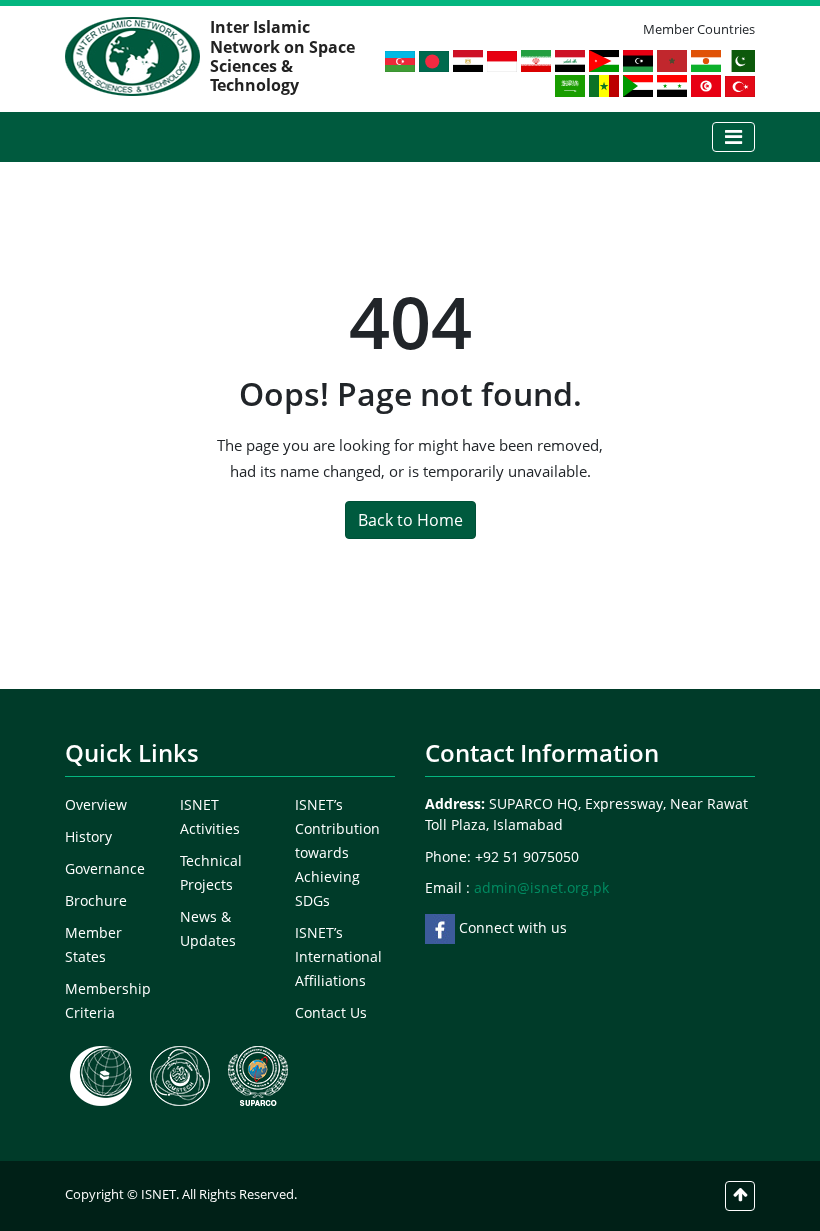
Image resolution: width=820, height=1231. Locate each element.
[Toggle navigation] (733, 137)
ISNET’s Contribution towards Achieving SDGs (337, 852)
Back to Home (410, 520)
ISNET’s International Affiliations (338, 956)
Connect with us (511, 927)
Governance (105, 868)
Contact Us (331, 1012)
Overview (96, 804)
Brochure (96, 900)
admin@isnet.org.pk (541, 887)
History (88, 836)
